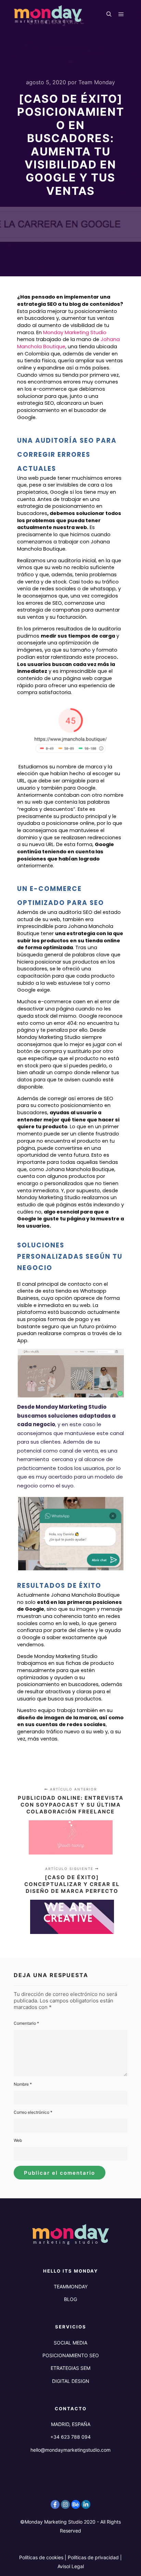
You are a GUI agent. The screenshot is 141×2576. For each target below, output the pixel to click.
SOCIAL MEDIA (70, 2343)
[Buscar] (109, 14)
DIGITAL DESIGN (71, 2381)
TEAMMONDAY (71, 2286)
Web (18, 2140)
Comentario (26, 2023)
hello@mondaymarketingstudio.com (70, 2450)
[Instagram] (65, 2504)
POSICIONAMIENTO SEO (71, 2355)
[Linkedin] (86, 2504)
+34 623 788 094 (70, 2437)
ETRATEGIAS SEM (70, 2368)
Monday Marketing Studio (75, 332)
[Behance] (76, 2504)
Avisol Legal (71, 2566)
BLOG (70, 2299)
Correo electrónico (33, 2112)
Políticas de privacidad (93, 2557)
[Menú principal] (121, 14)
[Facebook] (55, 2504)
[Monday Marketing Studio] (48, 14)
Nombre (23, 2084)
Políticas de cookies (41, 2557)
